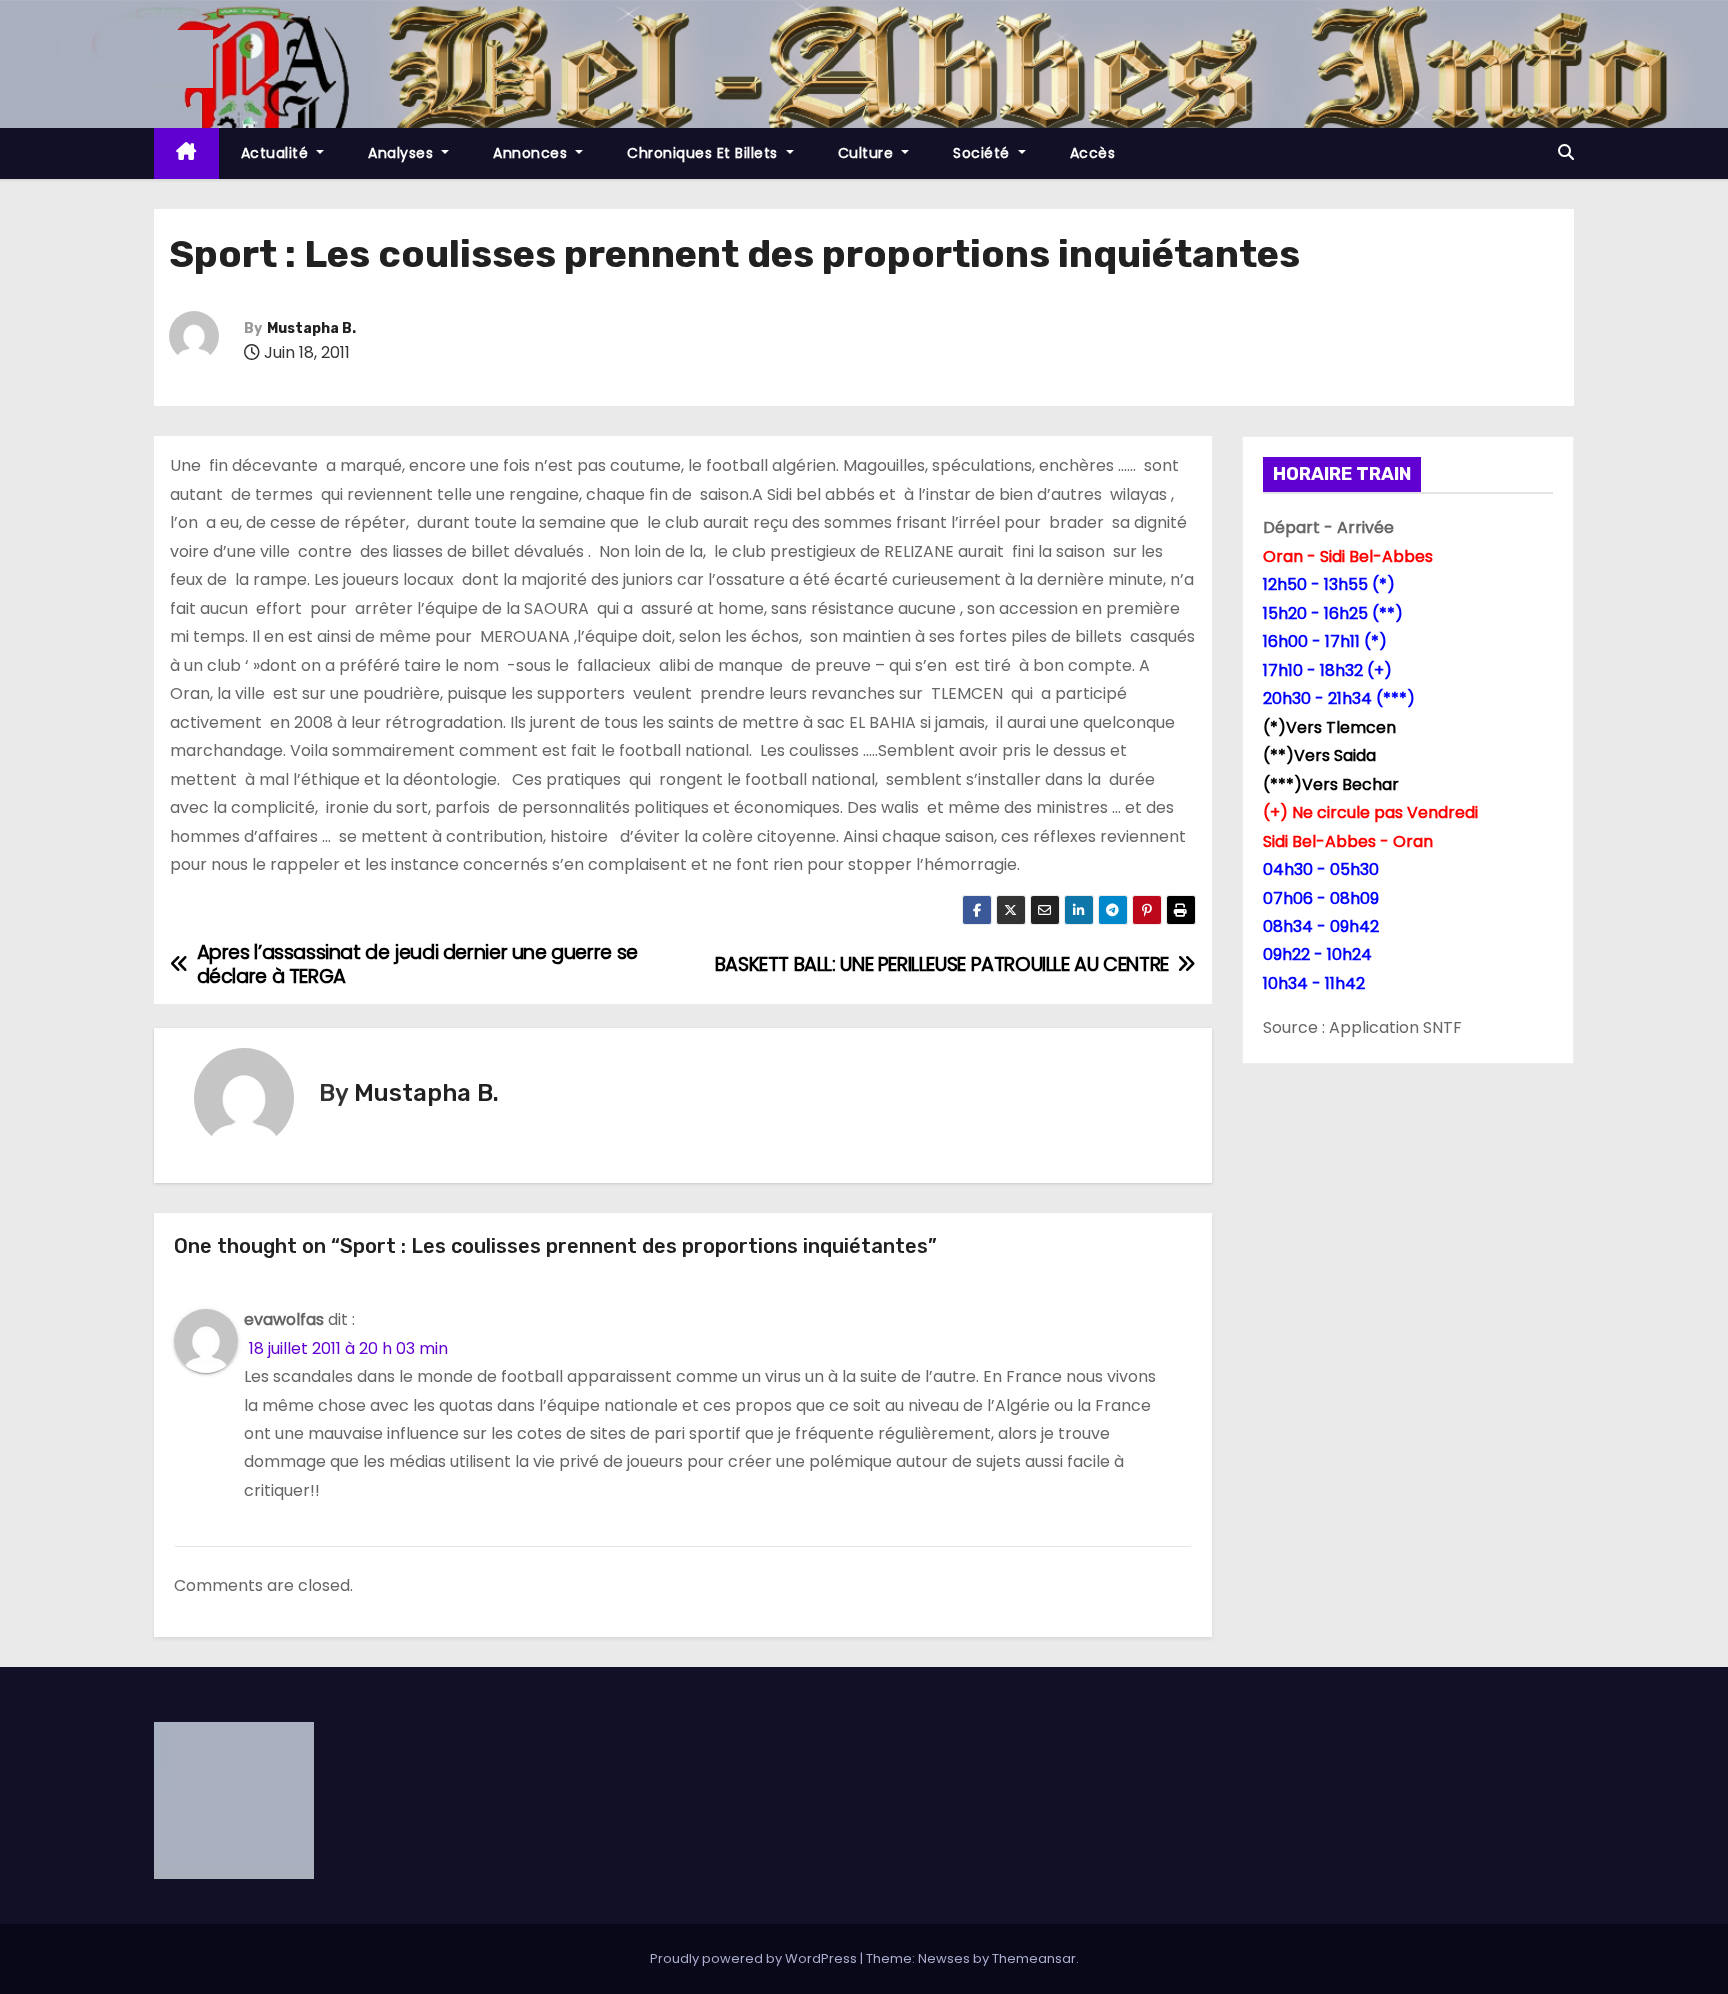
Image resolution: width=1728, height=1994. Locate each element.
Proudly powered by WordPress (755, 1958)
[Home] (186, 153)
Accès (1093, 153)
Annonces (532, 153)
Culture (868, 153)
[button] (1566, 152)
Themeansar (1034, 1958)
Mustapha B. (311, 328)
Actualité (277, 153)
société (983, 153)
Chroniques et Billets (704, 153)
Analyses (403, 153)
